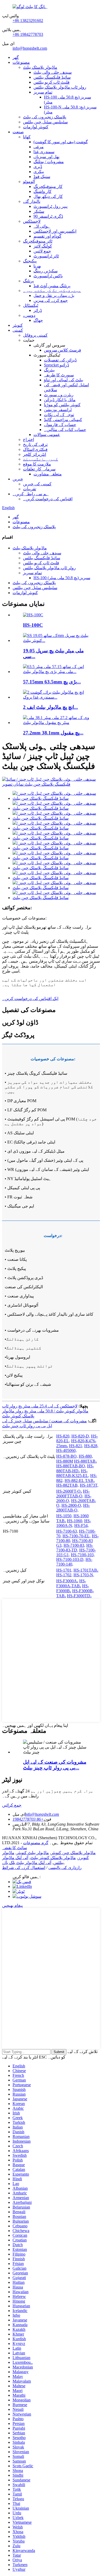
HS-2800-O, (72, 1505)
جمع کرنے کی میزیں (51, 300)
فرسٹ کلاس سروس (63, 350)
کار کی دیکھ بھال (48, 196)
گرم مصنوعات (36, 1843)
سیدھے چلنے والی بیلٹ (53, 72)
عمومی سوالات (47, 435)
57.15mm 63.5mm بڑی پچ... (52, 682)
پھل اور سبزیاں (46, 157)
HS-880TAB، (85, 1461)
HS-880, (86, 1456)
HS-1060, (75, 1521)
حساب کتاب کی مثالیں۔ (65, 430)
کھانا (27, 137)
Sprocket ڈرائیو (56, 365)
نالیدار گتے (32, 201)
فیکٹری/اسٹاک (35, 449)
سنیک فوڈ (42, 177)
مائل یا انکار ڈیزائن (60, 400)
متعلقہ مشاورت (48, 474)
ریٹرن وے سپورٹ (59, 395)
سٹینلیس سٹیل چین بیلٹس (45, 122)
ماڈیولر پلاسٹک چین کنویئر (73, 1853)
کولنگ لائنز (43, 246)
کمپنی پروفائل (35, 335)
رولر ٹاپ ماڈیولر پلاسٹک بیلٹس (60, 87)
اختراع (29, 439)
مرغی (39, 147)
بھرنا (37, 266)
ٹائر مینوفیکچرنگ (38, 241)
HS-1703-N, (84, 1575)
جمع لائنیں (42, 251)
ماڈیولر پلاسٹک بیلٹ (40, 67)
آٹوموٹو (29, 182)
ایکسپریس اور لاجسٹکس (55, 231)
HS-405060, (66, 1450)
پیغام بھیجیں (12, 1905)
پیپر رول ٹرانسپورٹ (50, 206)
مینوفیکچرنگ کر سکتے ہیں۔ (52, 291)
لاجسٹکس (32, 221)
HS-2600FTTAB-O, (73, 1494)
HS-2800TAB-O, (73, 1508)
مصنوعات (21, 62)
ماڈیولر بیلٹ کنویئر (33, 1853)
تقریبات (30, 489)
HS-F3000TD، (79, 1596)
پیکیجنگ (30, 261)
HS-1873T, (89, 1485)
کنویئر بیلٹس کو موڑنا (62, 405)
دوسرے (29, 315)
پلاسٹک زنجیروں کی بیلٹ (45, 117)
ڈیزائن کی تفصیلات (60, 360)
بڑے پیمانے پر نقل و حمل (54, 295)
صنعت (18, 132)
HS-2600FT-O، (69, 1491)
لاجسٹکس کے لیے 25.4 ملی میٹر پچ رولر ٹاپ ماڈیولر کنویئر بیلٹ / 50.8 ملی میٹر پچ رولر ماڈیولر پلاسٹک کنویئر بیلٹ (45, 1411)
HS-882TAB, (67, 1485)
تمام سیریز (43, 92)
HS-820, (63, 1436)
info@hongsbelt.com (30, 48)
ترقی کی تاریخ (35, 444)
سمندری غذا (44, 152)
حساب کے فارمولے (60, 425)
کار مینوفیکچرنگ (48, 186)
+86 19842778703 (28, 34)
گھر (16, 57)
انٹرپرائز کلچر (35, 454)
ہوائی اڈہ (42, 226)
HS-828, (91, 1446)
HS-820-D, (81, 1436)
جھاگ (38, 320)
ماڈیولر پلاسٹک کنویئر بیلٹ (53, 1858)
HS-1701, (64, 1570)
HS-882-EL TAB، (80, 1480)
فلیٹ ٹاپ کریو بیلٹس (52, 82)
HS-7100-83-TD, (75, 1548)
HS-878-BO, (67, 1456)
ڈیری (38, 167)
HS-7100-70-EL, (77, 1536)
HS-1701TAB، (86, 1570)
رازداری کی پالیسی (65, 1868)
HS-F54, (81, 1525)
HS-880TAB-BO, (71, 1466)
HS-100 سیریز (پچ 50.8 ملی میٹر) (62, 578)
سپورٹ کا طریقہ (59, 375)
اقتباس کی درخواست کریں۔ (48, 499)
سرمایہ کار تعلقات (39, 469)
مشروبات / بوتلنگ (49, 162)
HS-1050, (64, 1516)
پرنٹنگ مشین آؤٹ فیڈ (52, 286)
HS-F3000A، (67, 1581)
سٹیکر (39, 211)
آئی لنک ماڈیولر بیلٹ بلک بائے (27, 1863)
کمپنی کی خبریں (37, 484)
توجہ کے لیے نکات (59, 415)
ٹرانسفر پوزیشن (58, 410)
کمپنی (18, 330)
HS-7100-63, (67, 1531)
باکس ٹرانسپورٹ (48, 276)
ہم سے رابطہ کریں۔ (31, 494)
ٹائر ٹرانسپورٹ (46, 256)
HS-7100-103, (83, 1555)
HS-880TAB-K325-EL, (73, 1473)
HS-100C (33, 625)
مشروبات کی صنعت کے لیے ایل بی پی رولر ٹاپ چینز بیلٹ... (55, 1765)
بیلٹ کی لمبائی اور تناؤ (64, 380)
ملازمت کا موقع (37, 464)
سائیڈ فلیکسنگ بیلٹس (52, 77)
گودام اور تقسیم (47, 236)
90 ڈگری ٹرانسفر (48, 216)
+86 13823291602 (28, 21)
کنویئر (18, 325)
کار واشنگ (42, 191)
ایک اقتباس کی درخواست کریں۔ (30, 999)
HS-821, (76, 1446)
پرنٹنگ (28, 281)
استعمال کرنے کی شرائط (24, 1868)
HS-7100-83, (74, 1545)
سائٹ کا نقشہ (15, 1848)
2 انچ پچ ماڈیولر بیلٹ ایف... (50, 707)
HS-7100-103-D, (70, 1559)
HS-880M (65, 1461)
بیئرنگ (49, 370)
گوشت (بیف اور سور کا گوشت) (61, 142)
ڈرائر (38, 310)
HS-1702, (64, 1575)
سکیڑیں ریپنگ (46, 271)
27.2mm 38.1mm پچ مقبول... (53, 733)
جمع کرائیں (12, 1805)
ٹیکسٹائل (31, 305)
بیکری (39, 172)
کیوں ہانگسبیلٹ (41, 459)
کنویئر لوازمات (36, 127)
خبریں (18, 479)
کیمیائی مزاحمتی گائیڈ (63, 420)
